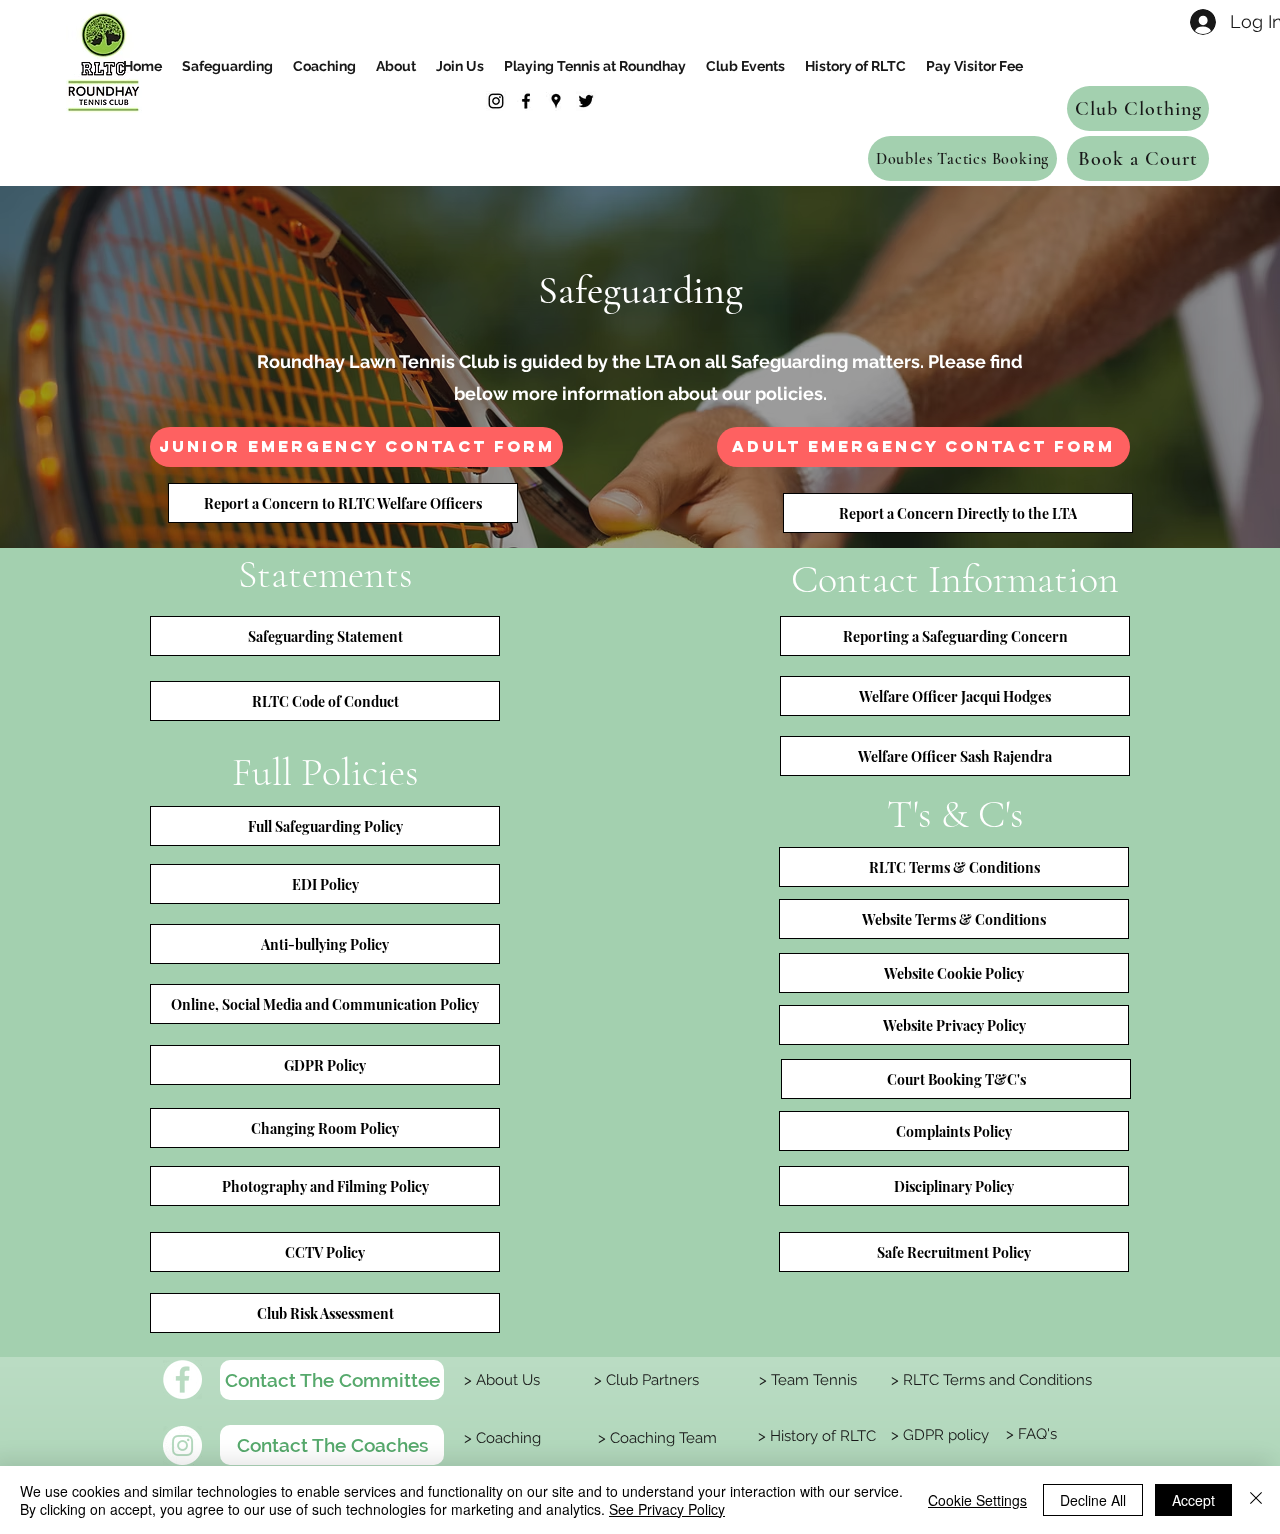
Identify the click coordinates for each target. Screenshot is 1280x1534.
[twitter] (586, 101)
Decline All (1093, 1500)
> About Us (500, 1380)
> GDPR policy (938, 1435)
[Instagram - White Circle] (182, 1445)
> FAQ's (1029, 1434)
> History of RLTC (815, 1436)
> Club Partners (646, 1380)
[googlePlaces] (556, 101)
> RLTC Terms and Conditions (989, 1380)
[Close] (1256, 1500)
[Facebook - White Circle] (182, 1379)
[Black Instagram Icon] (496, 101)
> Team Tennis (806, 1380)
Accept (1193, 1500)
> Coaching (500, 1438)
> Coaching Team (655, 1438)
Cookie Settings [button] (977, 1500)
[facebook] (526, 101)
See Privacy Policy (667, 1509)
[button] (343, 503)
